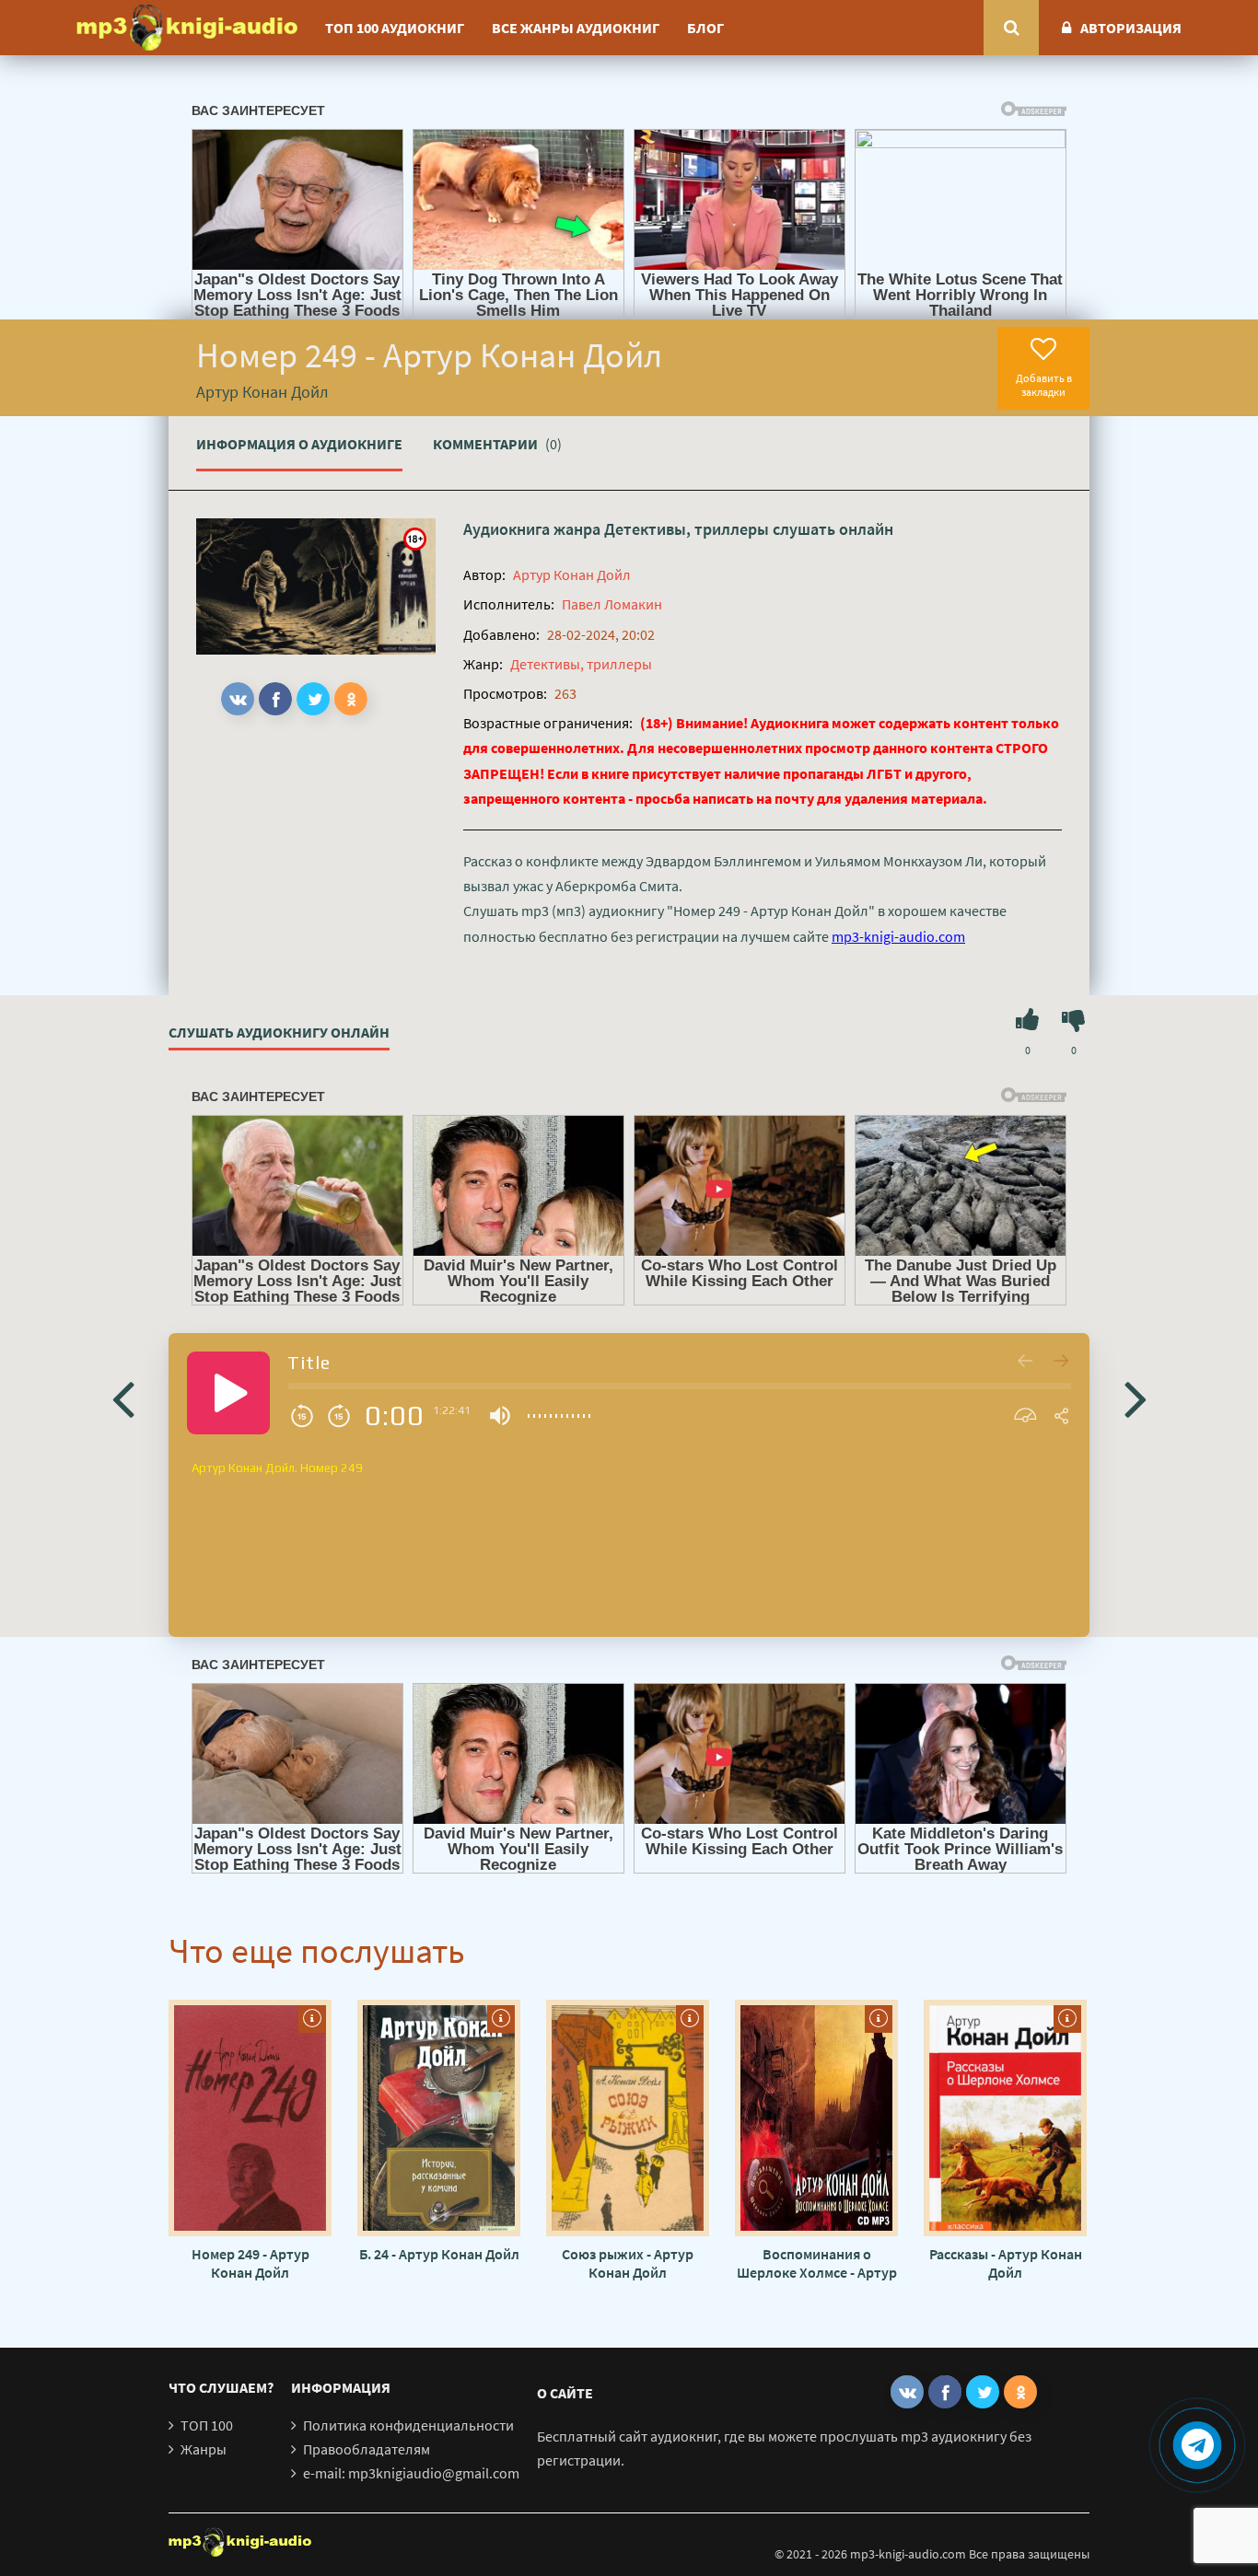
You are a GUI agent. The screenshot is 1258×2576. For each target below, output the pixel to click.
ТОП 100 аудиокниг (395, 28)
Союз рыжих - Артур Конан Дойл (628, 2263)
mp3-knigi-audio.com (898, 936)
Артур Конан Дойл (572, 574)
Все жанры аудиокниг (576, 28)
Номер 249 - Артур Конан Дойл (250, 2263)
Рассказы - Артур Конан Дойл (1006, 2263)
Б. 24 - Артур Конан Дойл (439, 2254)
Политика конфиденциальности (408, 2425)
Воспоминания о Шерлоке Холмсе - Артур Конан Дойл (817, 2263)
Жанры (204, 2449)
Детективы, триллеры (687, 529)
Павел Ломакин (612, 604)
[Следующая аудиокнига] (1136, 1398)
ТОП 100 (207, 2425)
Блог (705, 28)
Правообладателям (367, 2449)
